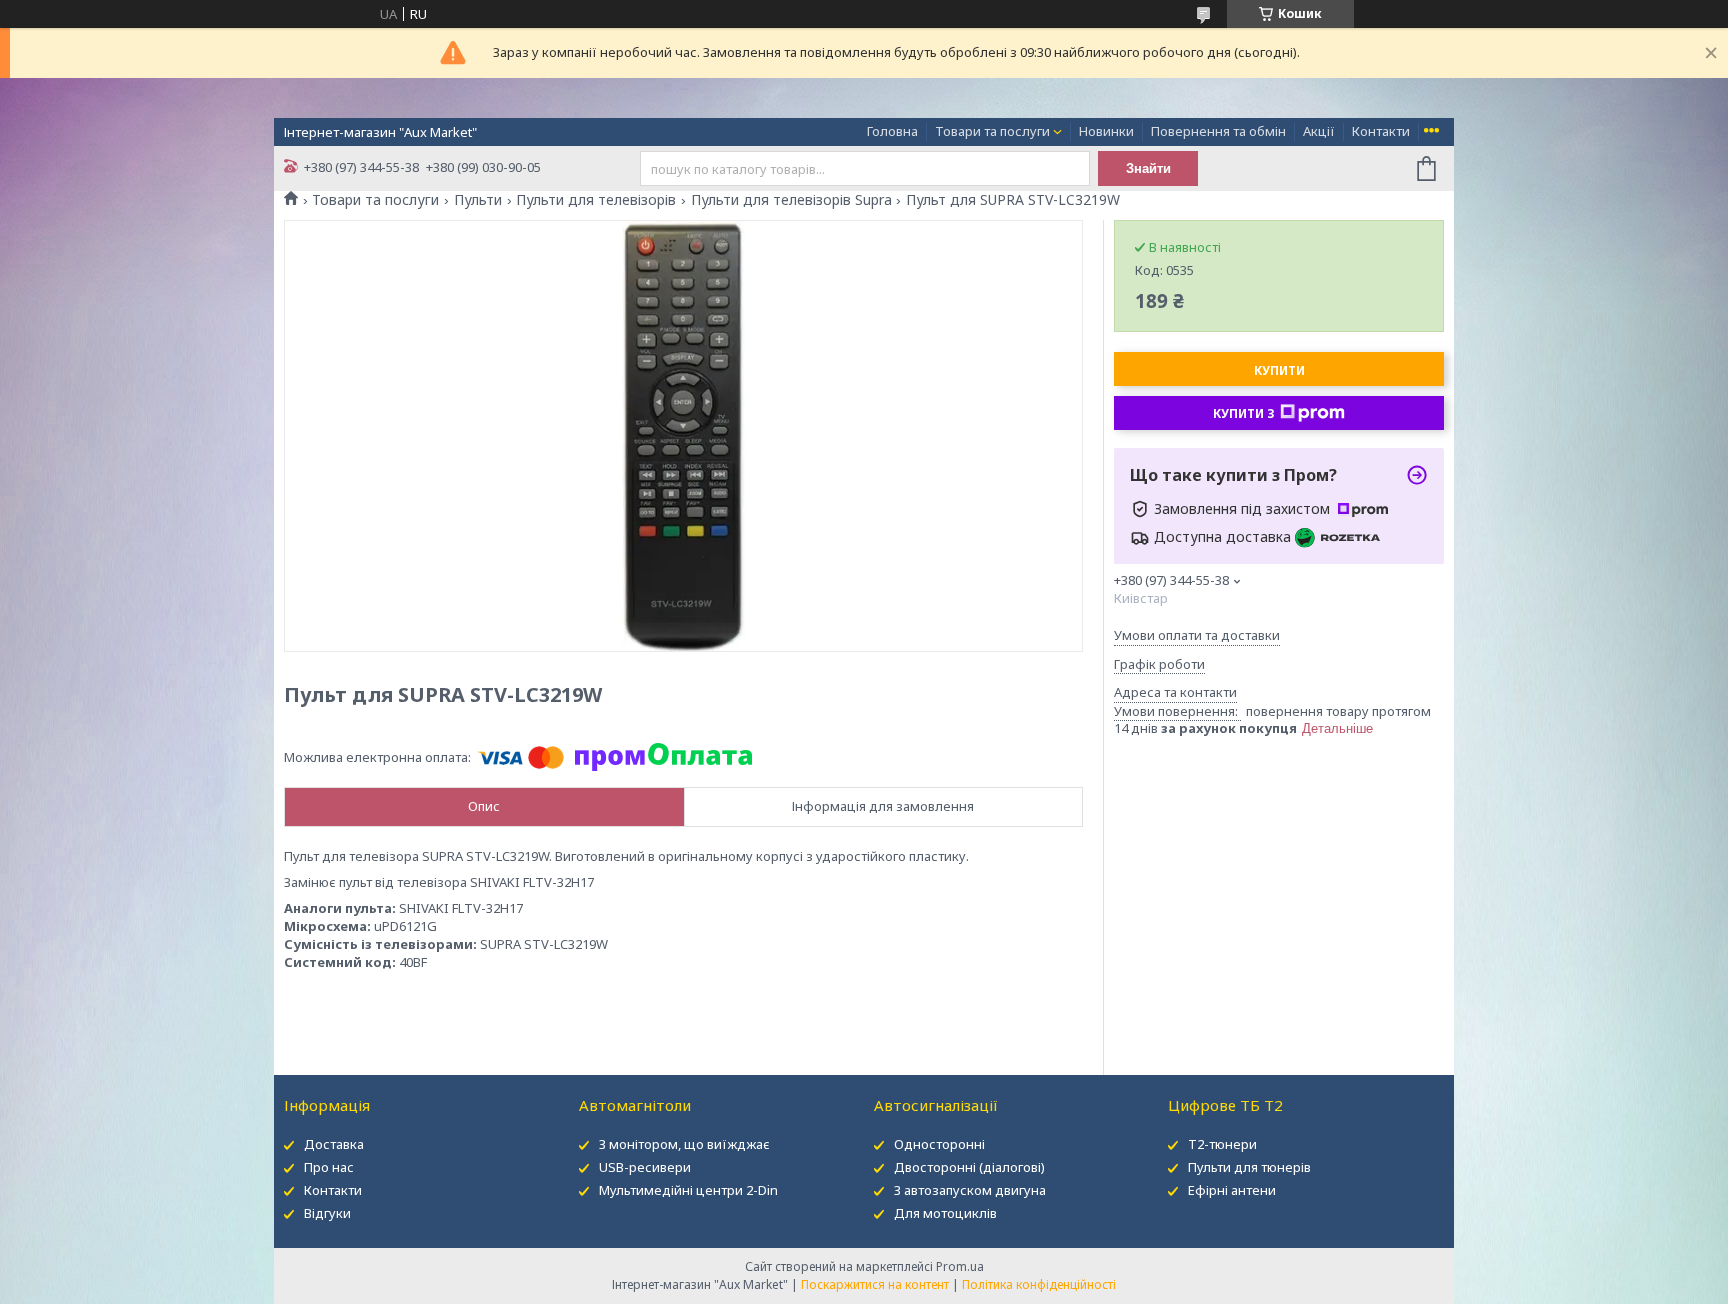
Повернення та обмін (1218, 131)
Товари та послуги (992, 131)
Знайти (1148, 168)
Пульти (478, 200)
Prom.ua (960, 1266)
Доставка (334, 1144)
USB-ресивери (645, 1167)
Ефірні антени (1232, 1190)
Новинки (1106, 131)
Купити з (1244, 413)
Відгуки (327, 1213)
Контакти (1381, 131)
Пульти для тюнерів (1249, 1167)
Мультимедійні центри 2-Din (688, 1190)
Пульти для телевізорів (596, 200)
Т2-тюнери (1222, 1144)
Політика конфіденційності (1039, 1284)
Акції (1319, 131)
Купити (1279, 370)
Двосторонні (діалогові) (969, 1167)
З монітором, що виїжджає (684, 1144)
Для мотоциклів (945, 1213)
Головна (892, 131)
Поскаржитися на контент (875, 1284)
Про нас (329, 1167)
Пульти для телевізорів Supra (791, 200)
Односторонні (939, 1144)
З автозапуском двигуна (970, 1190)
